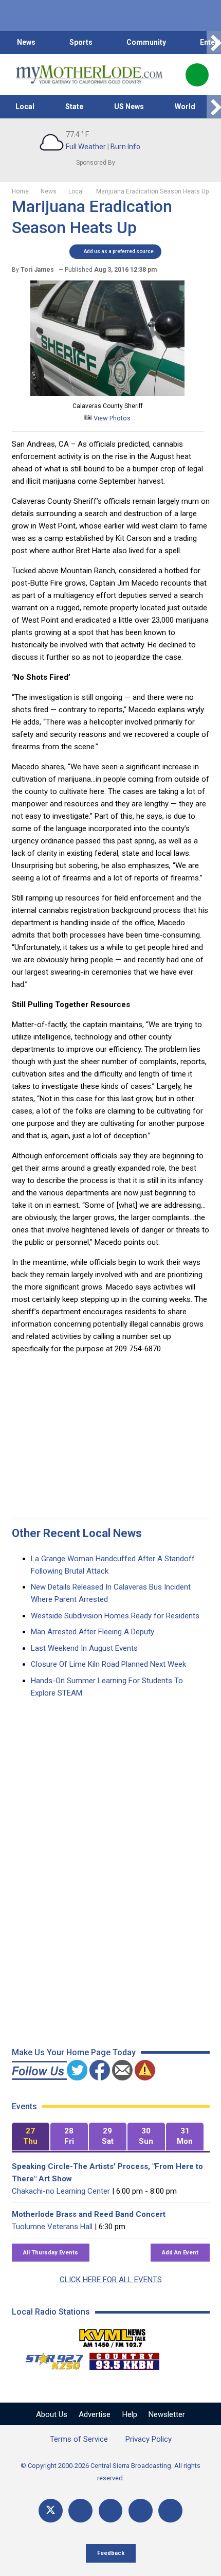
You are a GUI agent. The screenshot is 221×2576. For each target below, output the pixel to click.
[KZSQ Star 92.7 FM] (50, 2359)
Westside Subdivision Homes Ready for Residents (115, 1616)
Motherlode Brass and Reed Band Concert (89, 2214)
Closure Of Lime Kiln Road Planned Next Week (108, 1664)
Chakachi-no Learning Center (61, 2191)
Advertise (95, 2414)
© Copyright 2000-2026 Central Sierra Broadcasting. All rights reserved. (110, 2472)
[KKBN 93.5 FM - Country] (124, 2359)
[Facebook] (80, 2511)
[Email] (141, 2511)
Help (130, 2414)
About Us (52, 2414)
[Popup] (197, 75)
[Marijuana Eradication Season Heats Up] (107, 394)
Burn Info (125, 147)
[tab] (31, 2137)
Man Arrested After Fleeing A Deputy (93, 1632)
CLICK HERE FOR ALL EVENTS (111, 2280)
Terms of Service (79, 2439)
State (74, 107)
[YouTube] (111, 2511)
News (26, 42)
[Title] (170, 2511)
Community (146, 42)
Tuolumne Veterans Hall (52, 2227)
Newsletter (167, 2414)
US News (129, 107)
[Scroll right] (214, 42)
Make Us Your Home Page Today (74, 2052)
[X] (51, 2511)
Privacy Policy (149, 2439)
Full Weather (86, 147)
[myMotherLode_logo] (89, 75)
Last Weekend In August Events (84, 1648)
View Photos (111, 418)
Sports (81, 42)
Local (25, 107)
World (185, 107)
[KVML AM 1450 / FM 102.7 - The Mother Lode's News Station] (113, 2335)
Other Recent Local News (77, 1533)
